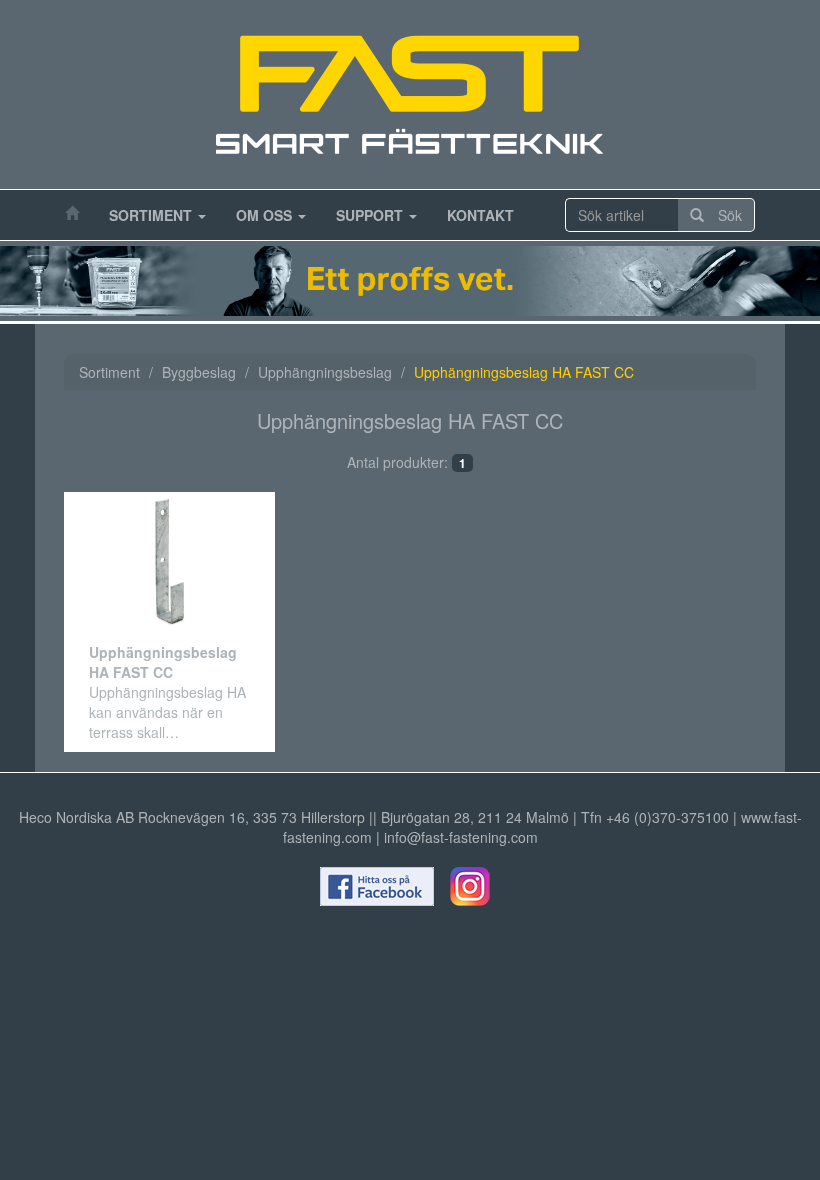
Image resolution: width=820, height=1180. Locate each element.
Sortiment (152, 215)
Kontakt (480, 215)
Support (371, 215)
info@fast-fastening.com (461, 837)
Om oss (266, 215)
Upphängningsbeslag (325, 372)
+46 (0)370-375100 (667, 817)
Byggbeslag (199, 372)
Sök (723, 215)
